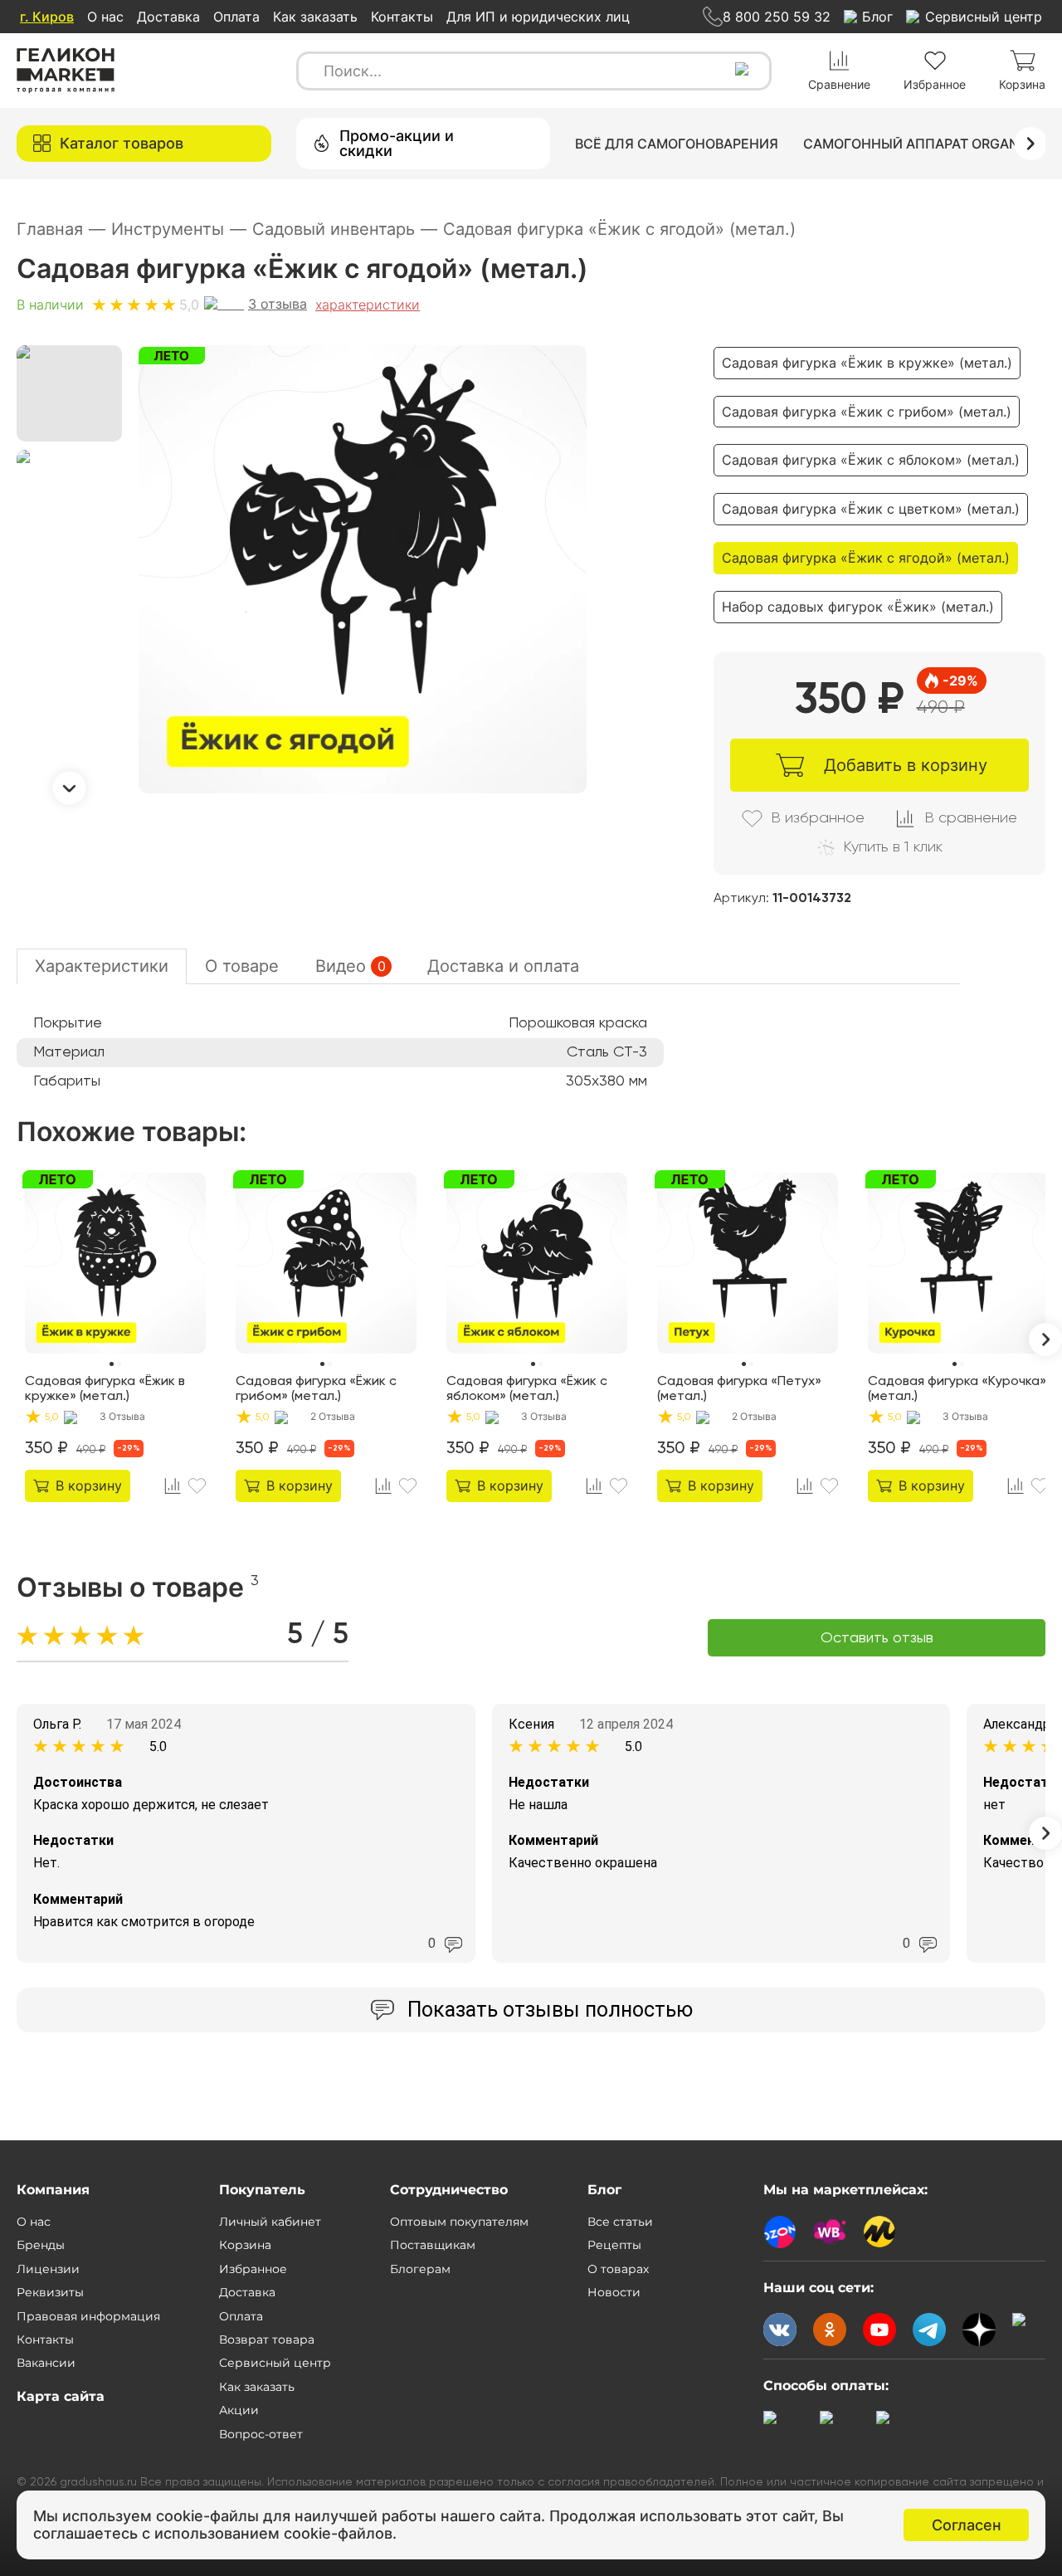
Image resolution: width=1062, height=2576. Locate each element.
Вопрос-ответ (261, 2434)
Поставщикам (433, 2245)
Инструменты (179, 229)
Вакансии (46, 2363)
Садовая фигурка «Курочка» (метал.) (957, 1389)
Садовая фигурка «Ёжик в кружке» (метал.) (867, 363)
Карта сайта (61, 2396)
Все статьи (620, 2222)
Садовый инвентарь (345, 229)
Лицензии (48, 2269)
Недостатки (73, 1840)
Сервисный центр (275, 2363)
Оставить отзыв (877, 1638)
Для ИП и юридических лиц (538, 17)
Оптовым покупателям (459, 2222)
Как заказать (315, 17)
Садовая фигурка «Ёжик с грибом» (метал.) (867, 412)
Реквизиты (50, 2292)
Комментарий (78, 1899)
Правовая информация (88, 2316)
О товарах (618, 2269)
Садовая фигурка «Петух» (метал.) (739, 1389)
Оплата (236, 17)
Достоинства (78, 1782)
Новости (614, 2292)
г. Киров (47, 17)
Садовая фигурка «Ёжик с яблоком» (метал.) (871, 460)
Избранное (253, 2269)
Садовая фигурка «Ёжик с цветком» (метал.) (871, 509)
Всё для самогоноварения (677, 144)
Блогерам (420, 2269)
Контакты (402, 17)
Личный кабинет (270, 2222)
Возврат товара (267, 2339)
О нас (105, 17)
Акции (239, 2410)
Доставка (168, 17)
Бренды (41, 2245)
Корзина (245, 2245)
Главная (61, 229)
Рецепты (614, 2245)
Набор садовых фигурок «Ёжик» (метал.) (858, 607)
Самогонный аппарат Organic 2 (923, 144)
